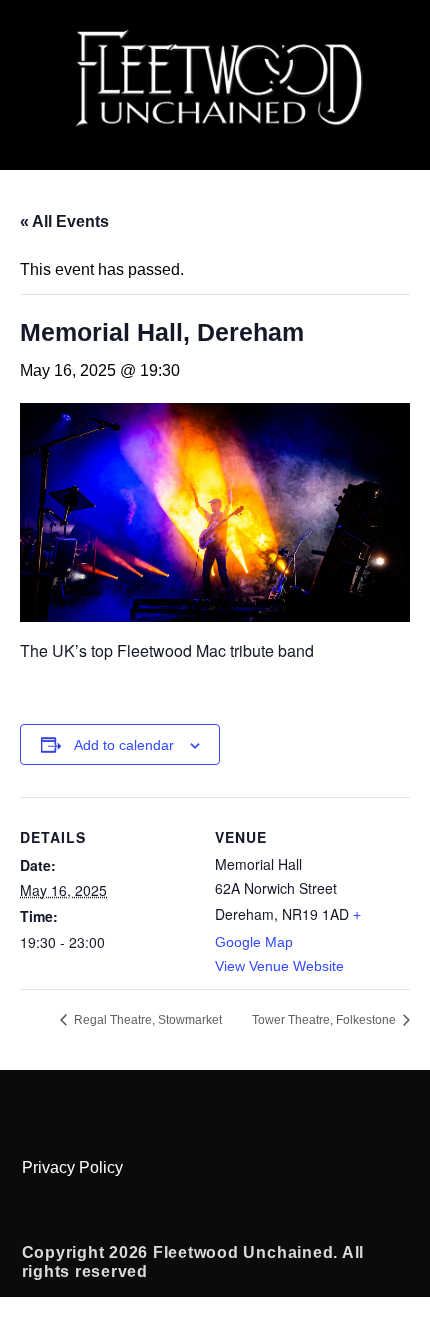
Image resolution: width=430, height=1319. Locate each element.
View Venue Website (279, 966)
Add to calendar (124, 745)
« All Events (64, 221)
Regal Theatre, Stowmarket (146, 1020)
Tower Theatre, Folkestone (325, 1020)
